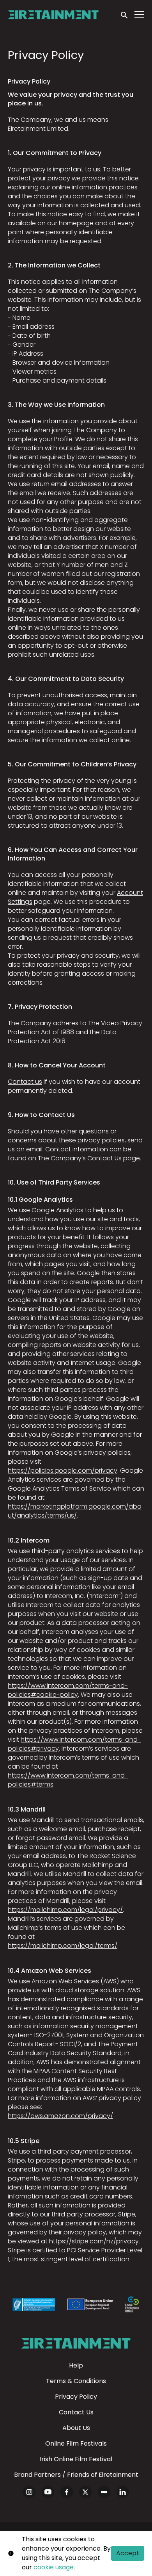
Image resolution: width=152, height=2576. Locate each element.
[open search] (125, 14)
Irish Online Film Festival (76, 2459)
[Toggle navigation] (140, 15)
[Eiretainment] (76, 2343)
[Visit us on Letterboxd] (104, 2492)
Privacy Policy (76, 2397)
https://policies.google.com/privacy (63, 1471)
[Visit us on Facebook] (67, 2492)
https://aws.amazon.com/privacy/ (60, 2116)
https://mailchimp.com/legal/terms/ (63, 1946)
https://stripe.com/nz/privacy (94, 2241)
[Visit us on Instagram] (29, 2492)
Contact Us (104, 1158)
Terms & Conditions (76, 2381)
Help (76, 2365)
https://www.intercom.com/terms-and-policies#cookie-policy (68, 1690)
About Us (76, 2428)
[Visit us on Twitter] (85, 2492)
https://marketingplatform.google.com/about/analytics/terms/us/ (75, 1511)
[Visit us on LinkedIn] (123, 2492)
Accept (128, 2553)
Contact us (25, 1082)
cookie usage (54, 2567)
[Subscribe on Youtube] (48, 2492)
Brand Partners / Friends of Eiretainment (76, 2475)
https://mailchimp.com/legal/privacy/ (65, 1910)
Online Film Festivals (76, 2443)
